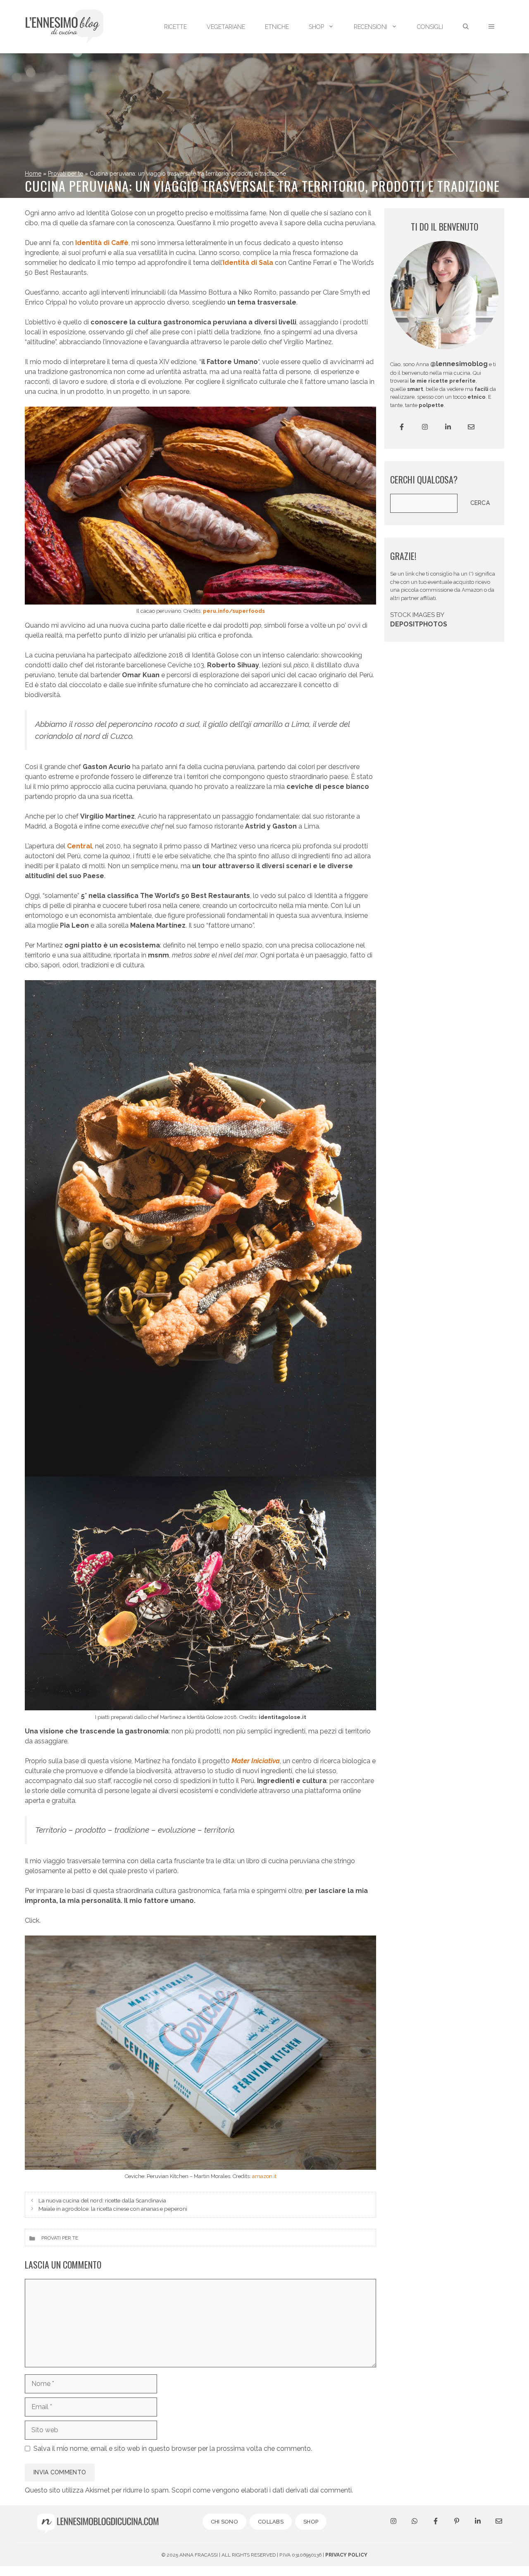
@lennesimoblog (459, 364)
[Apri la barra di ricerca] (466, 27)
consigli (430, 27)
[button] (491, 27)
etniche (277, 27)
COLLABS (271, 2522)
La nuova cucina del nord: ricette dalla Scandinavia (102, 2200)
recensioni (371, 27)
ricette (175, 27)
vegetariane (226, 27)
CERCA (480, 503)
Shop (316, 27)
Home (33, 174)
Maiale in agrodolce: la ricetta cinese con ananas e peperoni (113, 2209)
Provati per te (66, 174)
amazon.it (264, 2176)
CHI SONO (224, 2522)
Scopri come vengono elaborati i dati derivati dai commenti (262, 2490)
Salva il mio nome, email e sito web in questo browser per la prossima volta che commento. (173, 2449)
